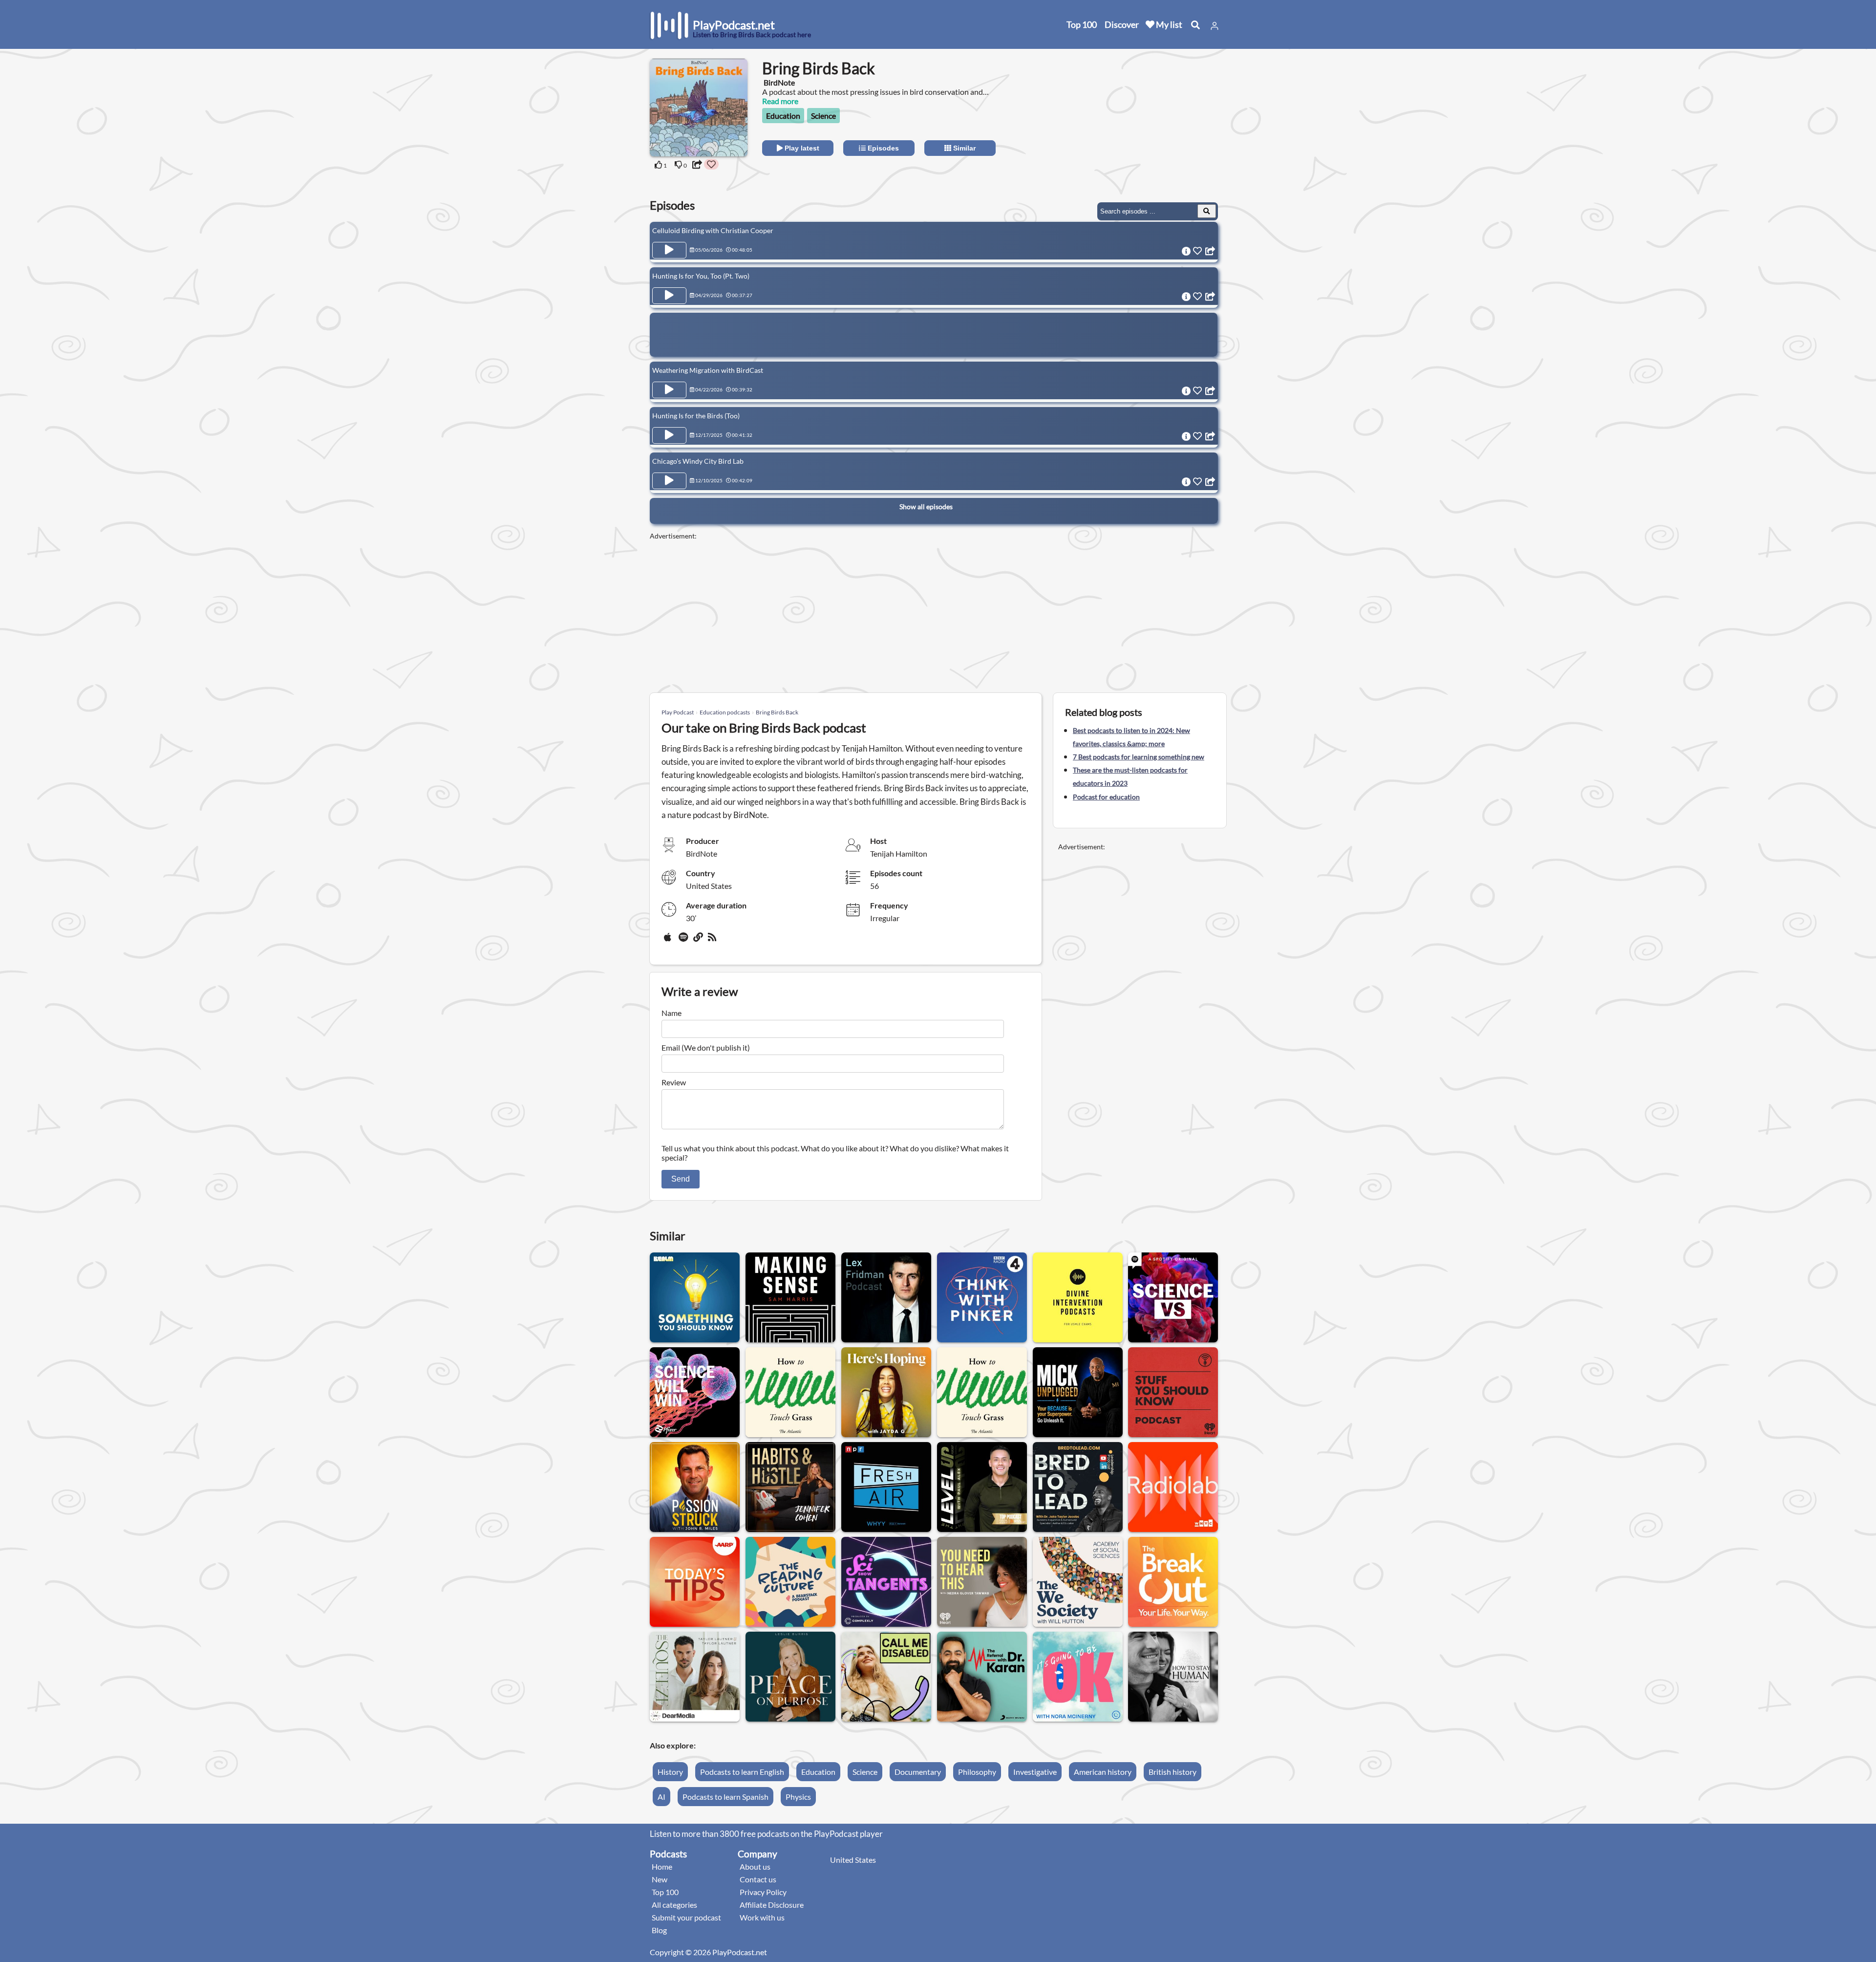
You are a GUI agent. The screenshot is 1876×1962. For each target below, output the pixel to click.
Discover (1122, 24)
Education (783, 116)
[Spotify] (684, 941)
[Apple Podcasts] (669, 941)
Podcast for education (1106, 797)
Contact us (758, 1879)
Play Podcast (678, 712)
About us (755, 1866)
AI (661, 1797)
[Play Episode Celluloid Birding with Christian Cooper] (669, 250)
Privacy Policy (763, 1892)
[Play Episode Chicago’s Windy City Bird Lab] (669, 481)
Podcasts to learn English (742, 1772)
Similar (963, 148)
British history (1172, 1772)
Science (823, 116)
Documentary (918, 1772)
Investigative (1035, 1772)
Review (674, 1082)
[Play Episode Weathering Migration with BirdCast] (669, 390)
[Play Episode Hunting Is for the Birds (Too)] (669, 435)
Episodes (882, 148)
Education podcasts (725, 712)
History (670, 1772)
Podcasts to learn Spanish (725, 1797)
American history (1103, 1772)
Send (681, 1179)
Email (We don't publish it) (706, 1047)
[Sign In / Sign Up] (1215, 26)
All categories (674, 1905)
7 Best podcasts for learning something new (1139, 757)
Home (662, 1866)
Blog (659, 1930)
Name (672, 1013)
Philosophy (977, 1772)
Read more (780, 101)
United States (853, 1860)
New (660, 1879)
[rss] (713, 941)
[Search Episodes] (1207, 211)
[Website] (699, 941)
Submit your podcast (686, 1917)
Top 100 (1082, 24)
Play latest (801, 148)
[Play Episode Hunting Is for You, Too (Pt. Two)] (669, 296)
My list (1168, 24)
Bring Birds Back (777, 712)
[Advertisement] (1139, 120)
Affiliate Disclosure (772, 1905)
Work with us (762, 1917)
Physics (798, 1797)
